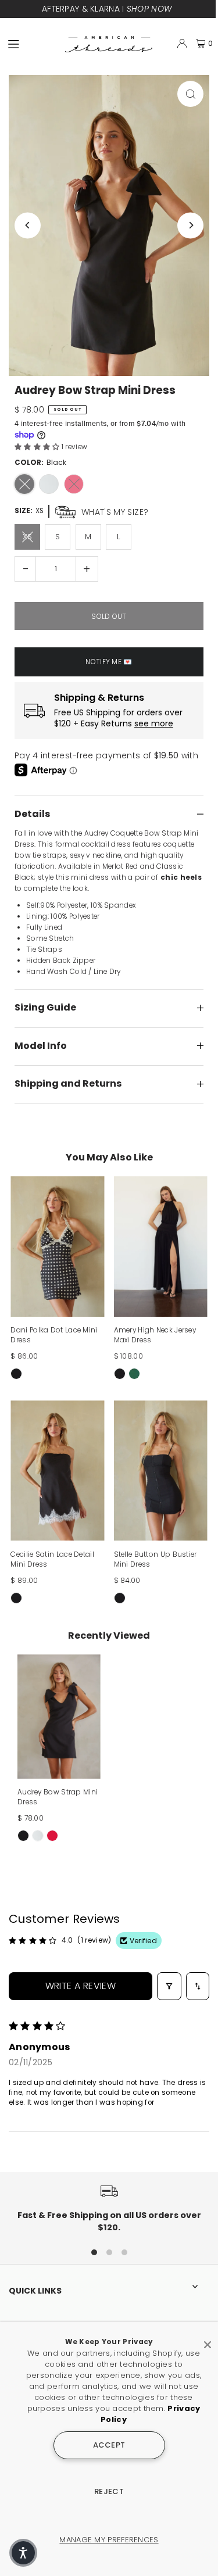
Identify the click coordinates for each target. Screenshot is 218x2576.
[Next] (190, 225)
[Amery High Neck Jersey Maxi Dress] (161, 1246)
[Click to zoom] (190, 94)
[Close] (208, 2340)
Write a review (81, 1986)
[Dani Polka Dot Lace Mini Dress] (57, 1246)
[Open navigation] (31, 43)
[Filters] (169, 1986)
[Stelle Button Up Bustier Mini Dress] (161, 1471)
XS (28, 537)
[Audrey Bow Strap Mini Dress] (59, 1717)
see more (154, 724)
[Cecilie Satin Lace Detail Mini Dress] (57, 1471)
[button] (38, 447)
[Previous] (28, 225)
